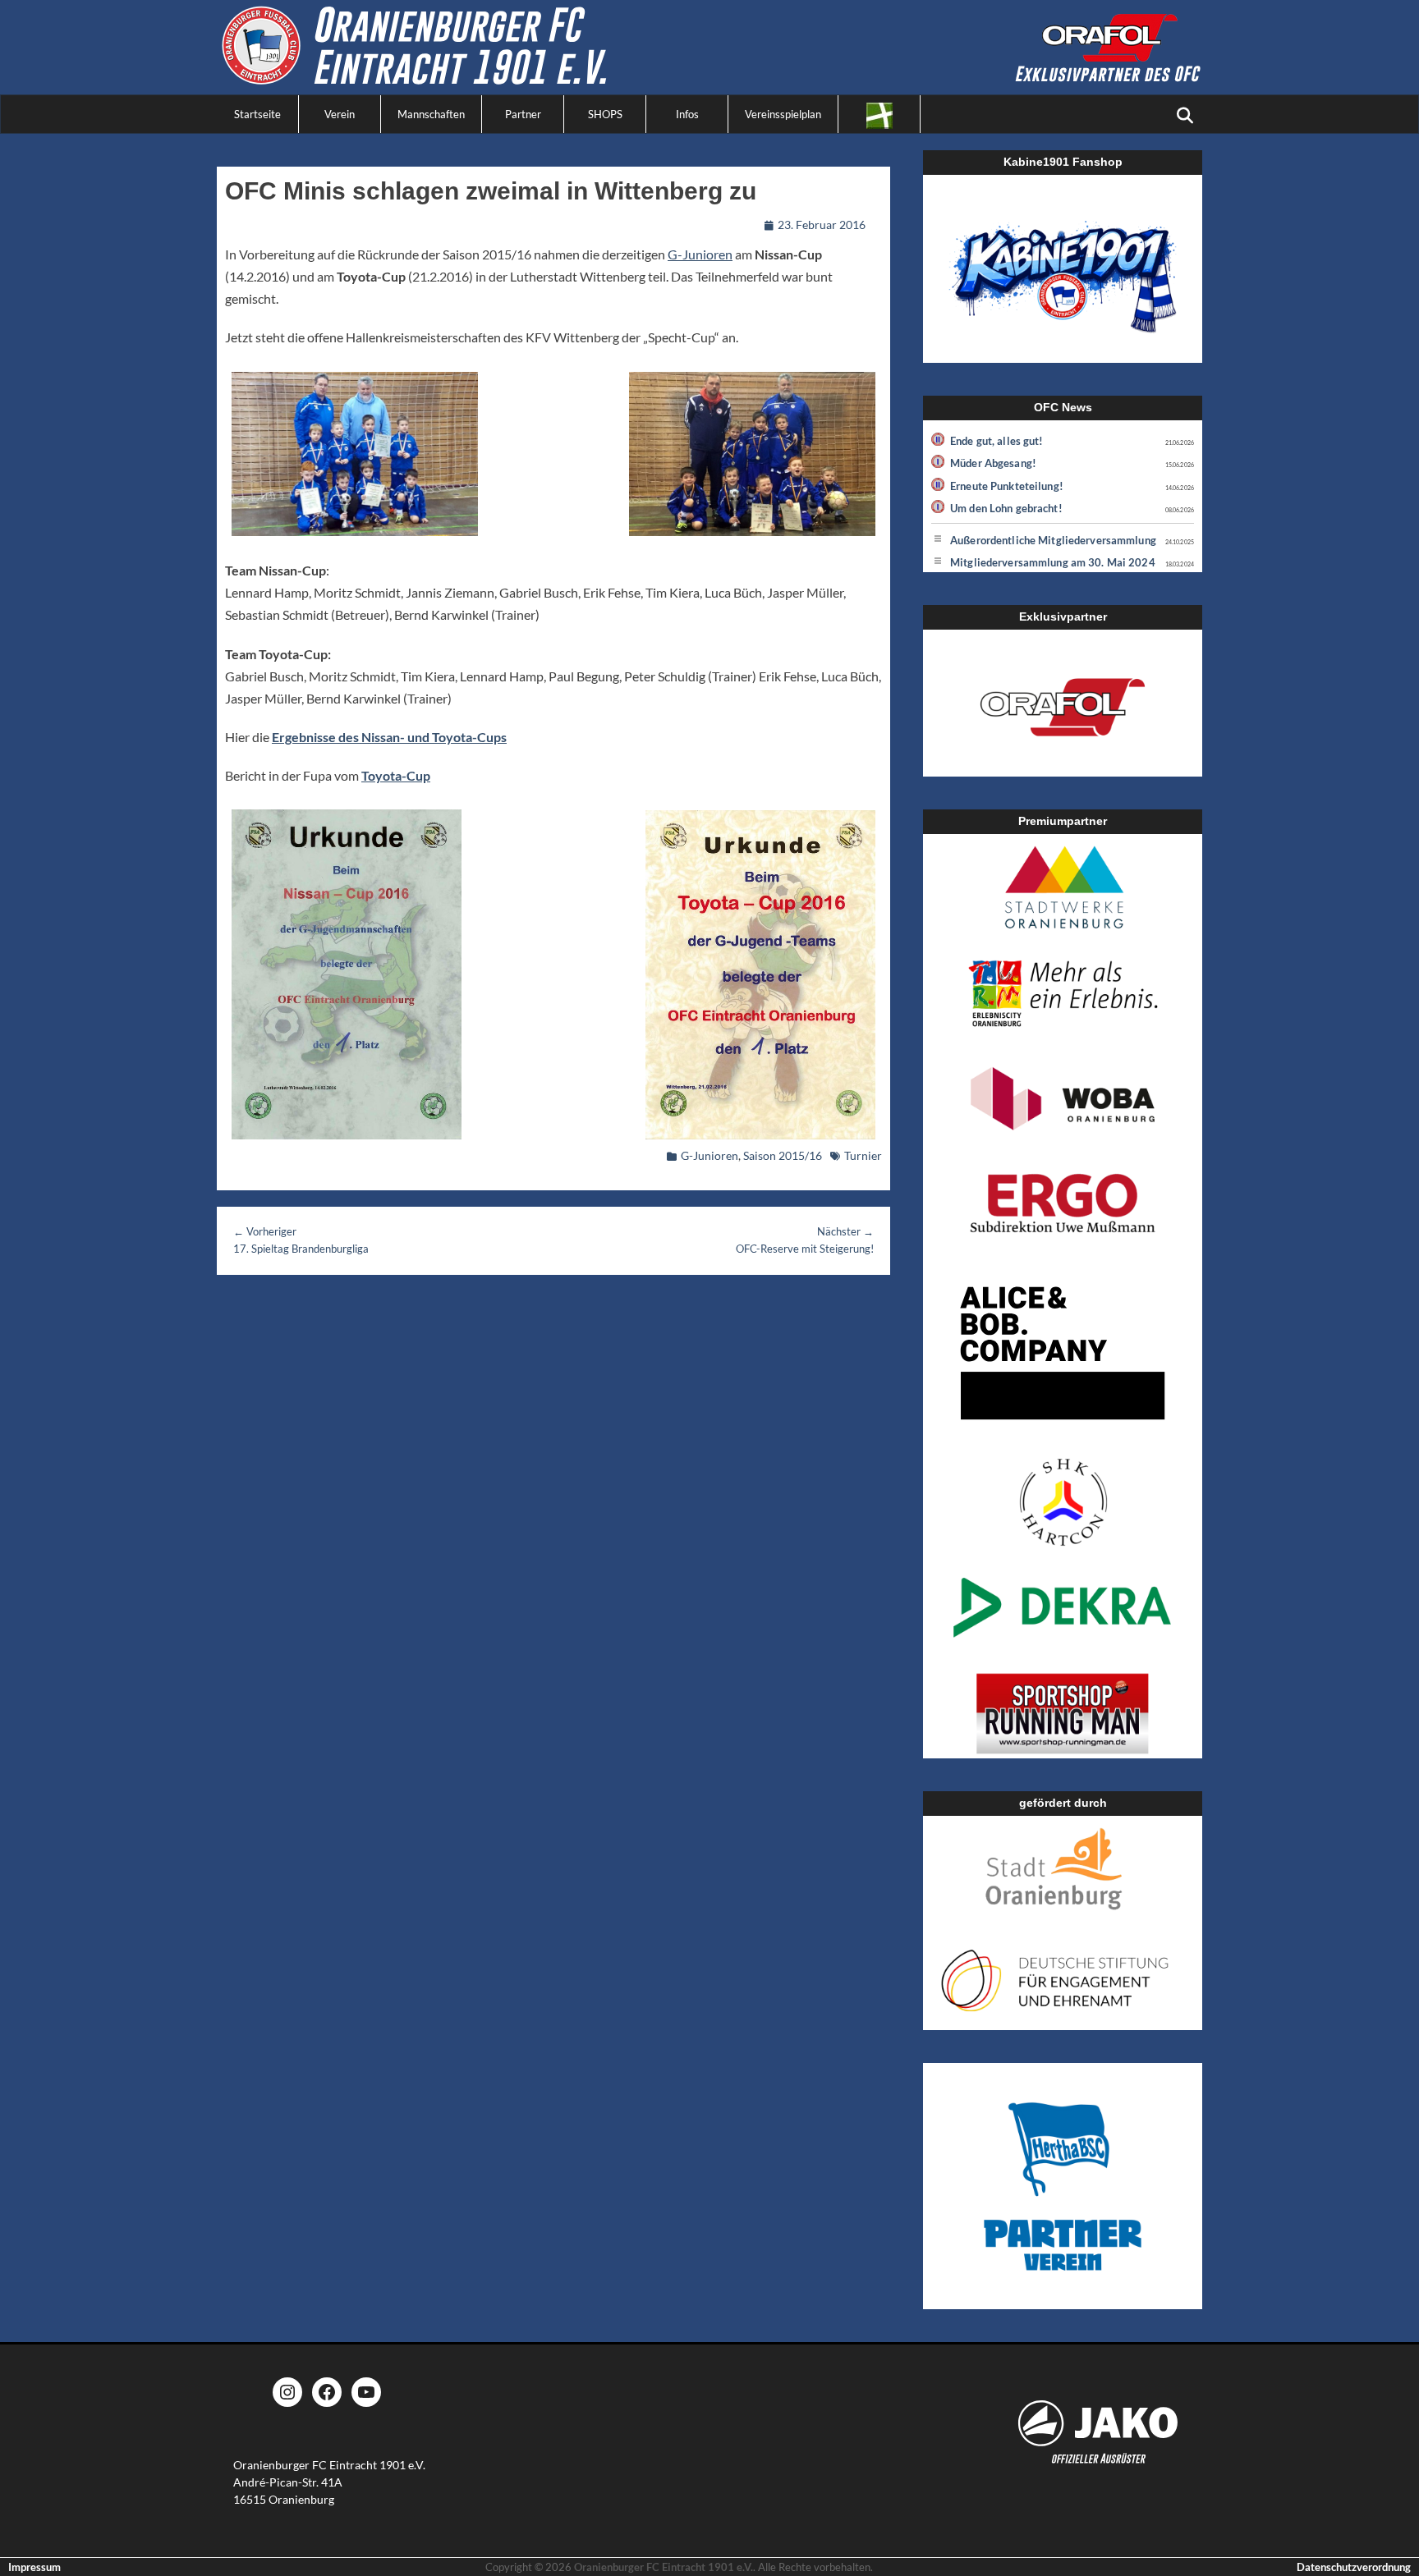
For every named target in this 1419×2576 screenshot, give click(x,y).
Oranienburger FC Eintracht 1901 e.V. (664, 2567)
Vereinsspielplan (783, 114)
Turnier (863, 1155)
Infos (687, 114)
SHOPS (605, 114)
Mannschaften (431, 114)
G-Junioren (700, 254)
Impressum (34, 2567)
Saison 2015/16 (783, 1155)
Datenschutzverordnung (1354, 2567)
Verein (340, 114)
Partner (523, 114)
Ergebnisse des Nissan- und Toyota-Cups (389, 737)
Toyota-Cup (396, 775)
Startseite (257, 114)
